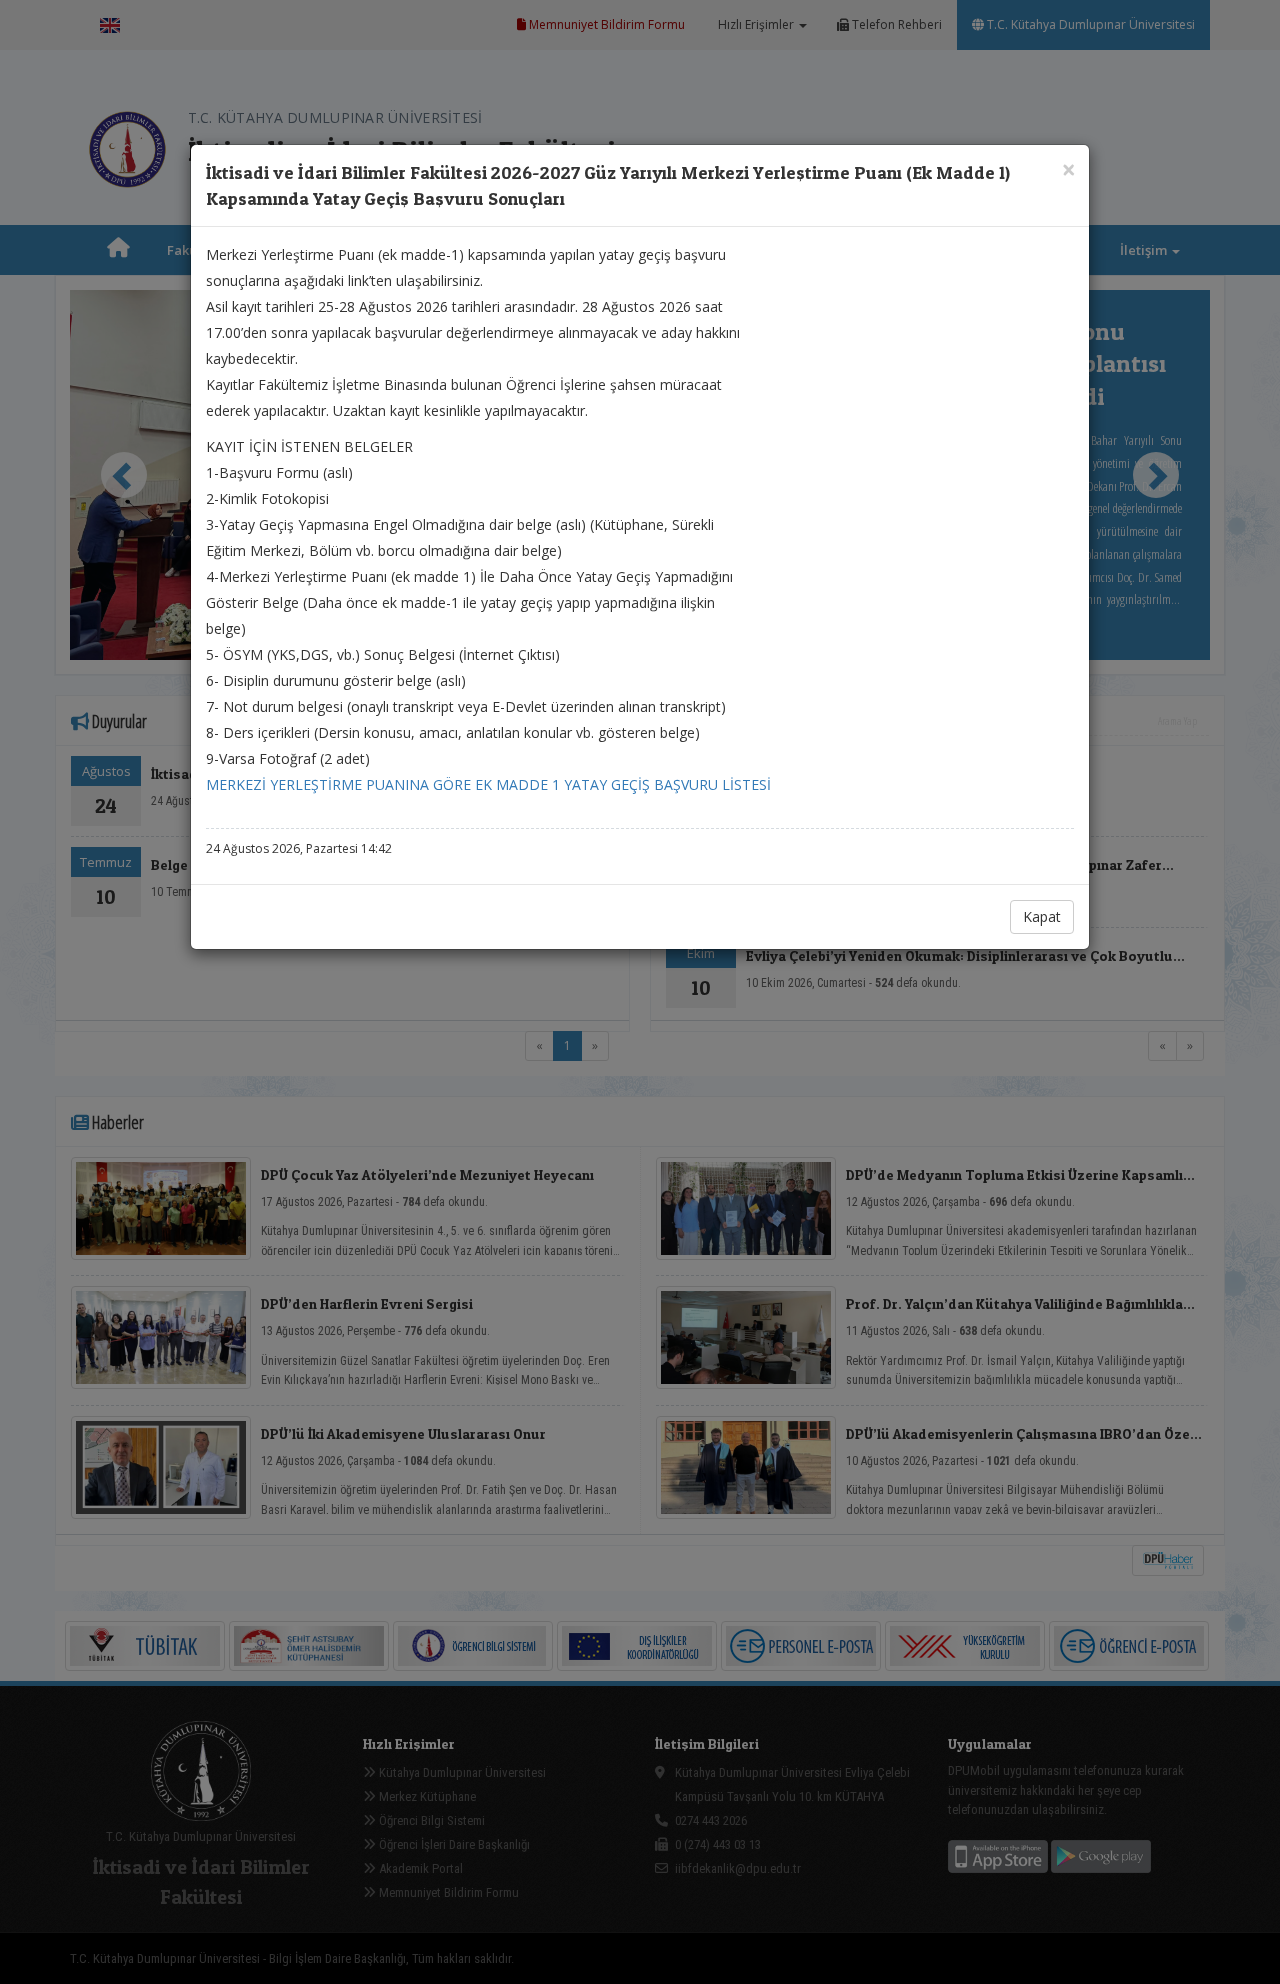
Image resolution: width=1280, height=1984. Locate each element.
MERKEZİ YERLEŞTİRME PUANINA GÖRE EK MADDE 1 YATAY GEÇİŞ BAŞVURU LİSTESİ (488, 784)
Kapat (1042, 916)
